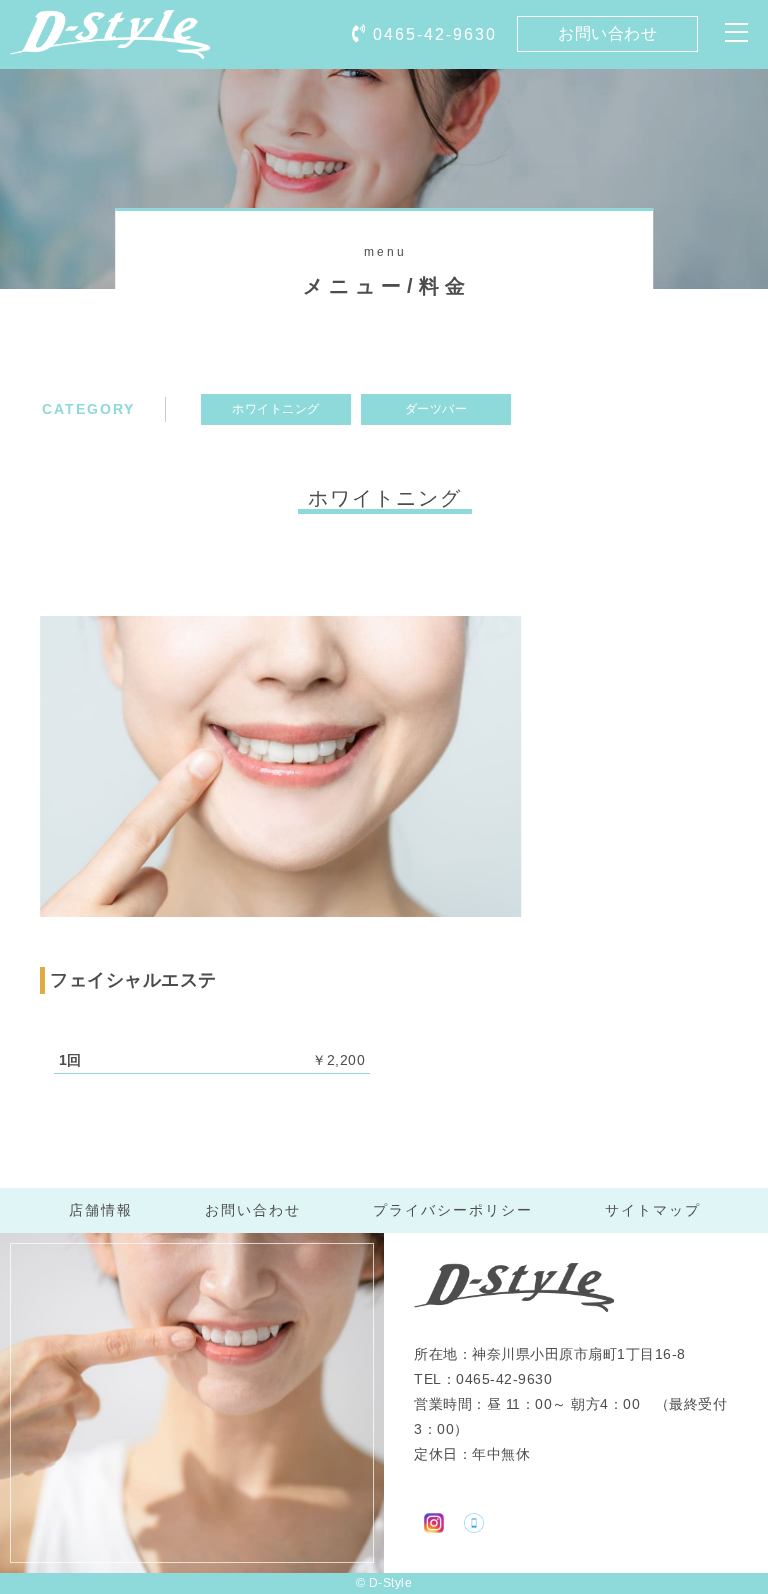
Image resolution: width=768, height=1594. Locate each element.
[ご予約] (474, 1520)
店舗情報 (101, 1210)
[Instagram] (434, 1520)
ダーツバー (436, 409)
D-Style (391, 1583)
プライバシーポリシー (453, 1210)
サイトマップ (653, 1210)
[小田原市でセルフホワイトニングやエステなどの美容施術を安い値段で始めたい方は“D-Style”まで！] (110, 45)
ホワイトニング (276, 409)
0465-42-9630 (435, 34)
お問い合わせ (607, 33)
